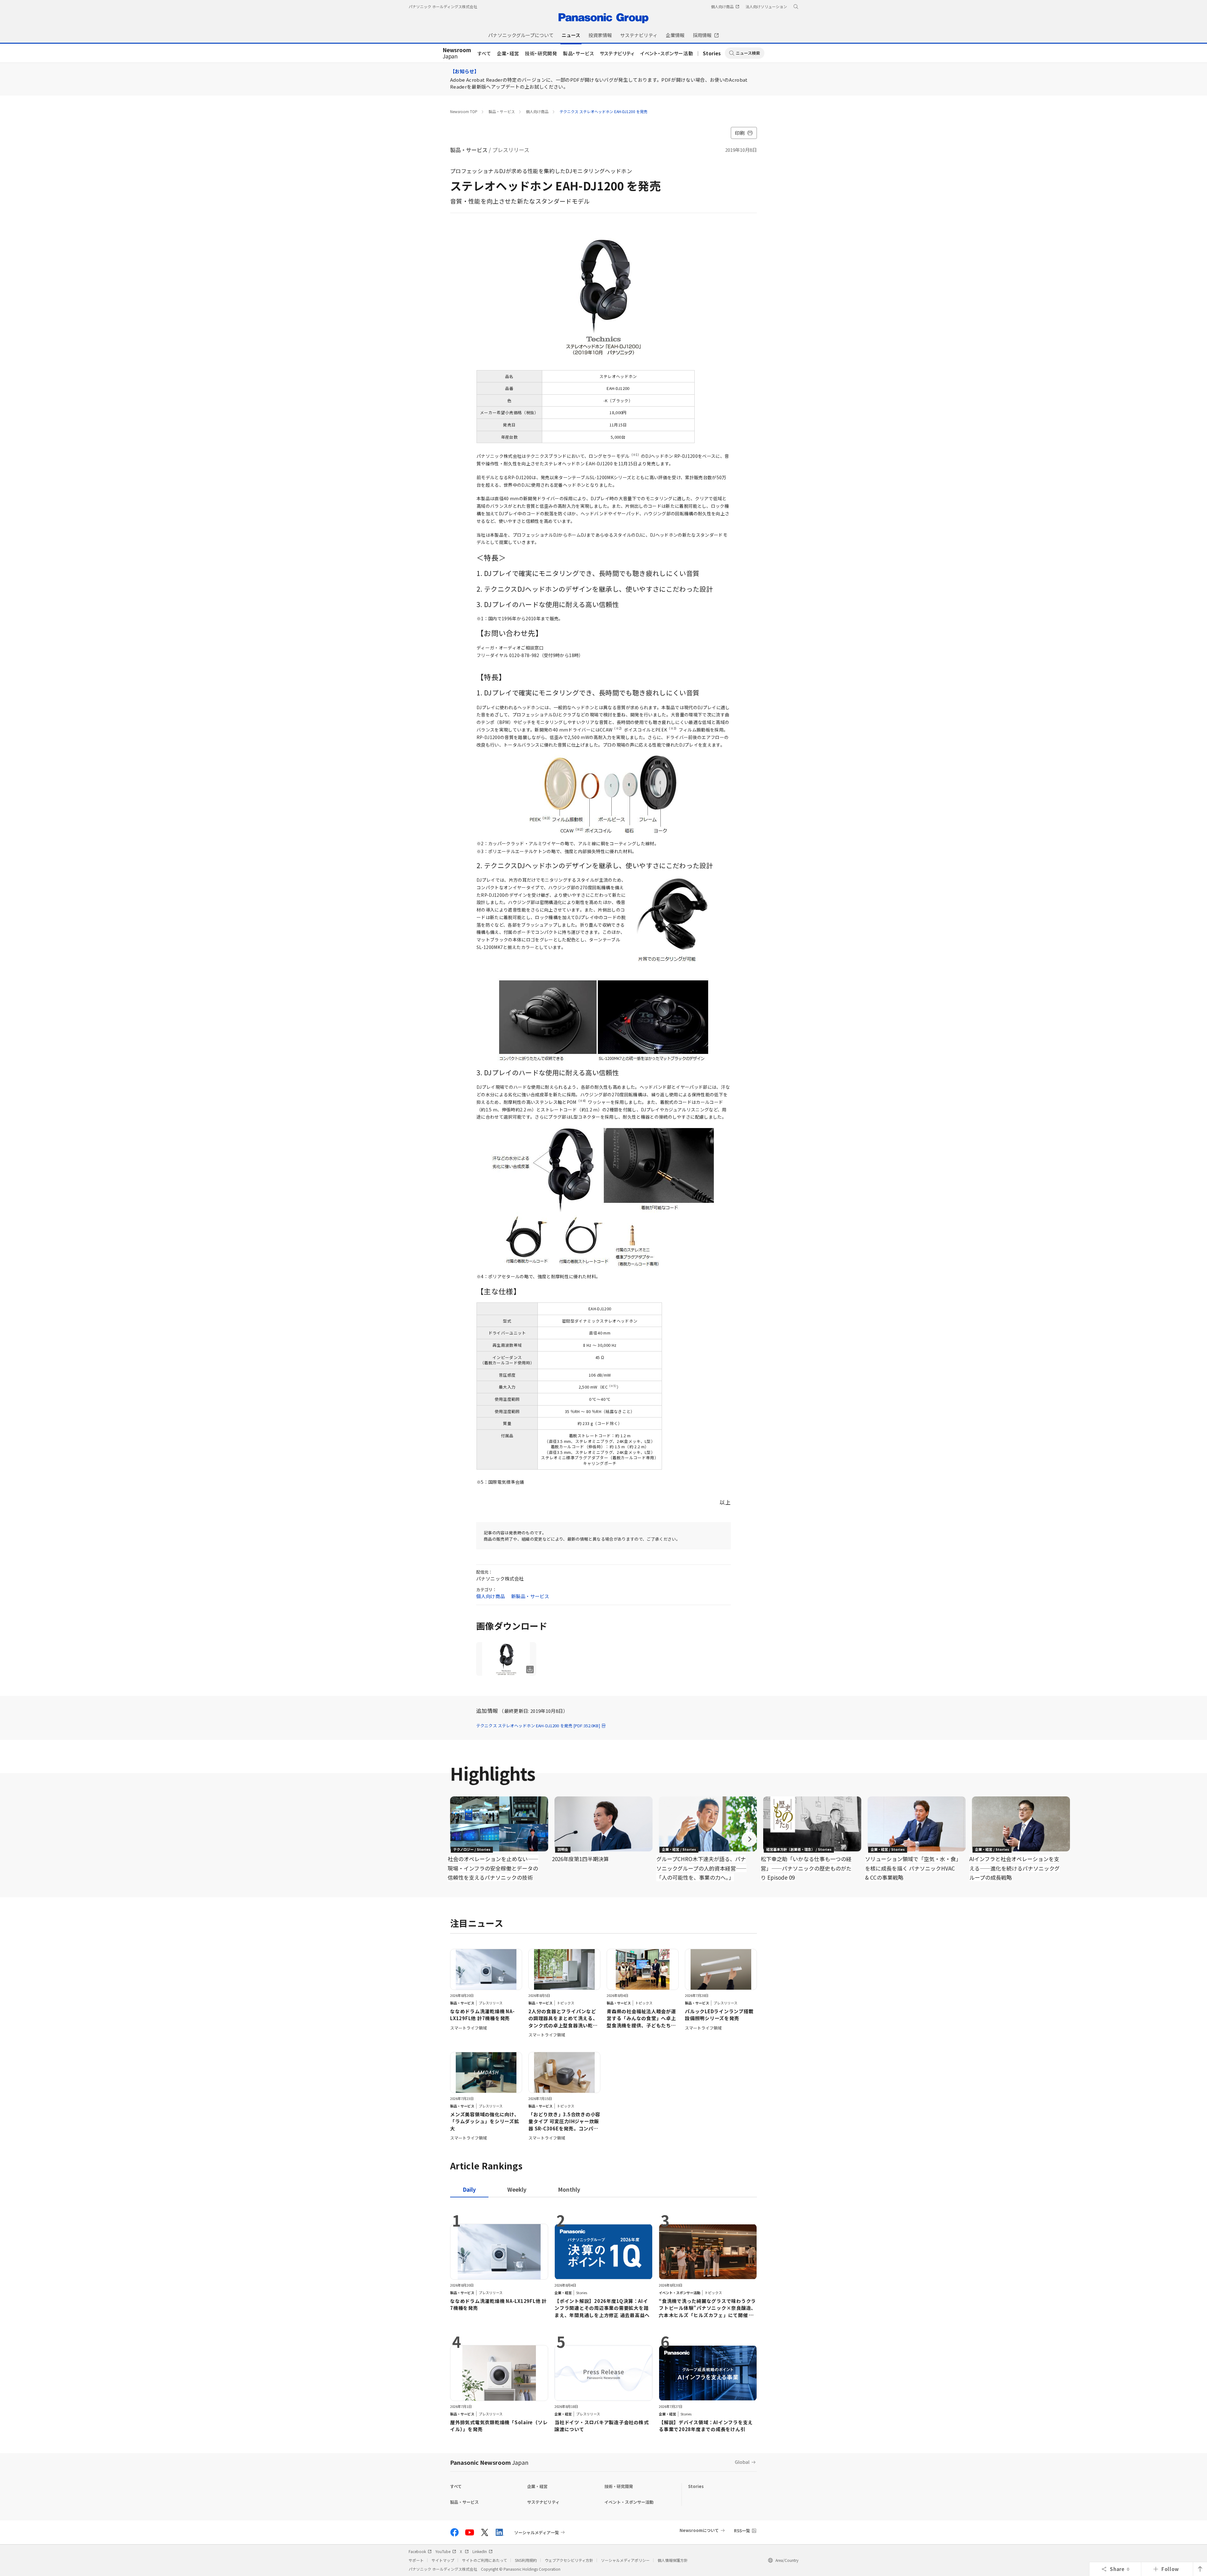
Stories (712, 53)
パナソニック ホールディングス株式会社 (443, 6)
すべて (484, 53)
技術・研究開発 (541, 53)
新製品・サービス (530, 1596)
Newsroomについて (699, 2530)
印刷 (740, 133)
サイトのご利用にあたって (485, 2560)
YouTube (443, 2551)
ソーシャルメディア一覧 (537, 2532)
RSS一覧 (742, 2531)
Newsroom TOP (464, 111)
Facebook (417, 2551)
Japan (457, 53)
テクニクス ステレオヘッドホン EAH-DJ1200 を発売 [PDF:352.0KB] (538, 1726)
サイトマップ (443, 2560)
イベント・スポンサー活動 (667, 53)
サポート (416, 2560)
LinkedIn (480, 2551)
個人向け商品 (537, 111)
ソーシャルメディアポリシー (625, 2560)
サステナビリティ (617, 53)
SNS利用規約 (526, 2560)
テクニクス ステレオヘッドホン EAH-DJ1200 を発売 (603, 111)
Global (742, 2462)
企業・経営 (508, 53)
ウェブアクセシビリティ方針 (569, 2560)
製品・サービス (579, 53)
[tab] (517, 2189)
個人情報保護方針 (673, 2560)
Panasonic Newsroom (489, 2462)
